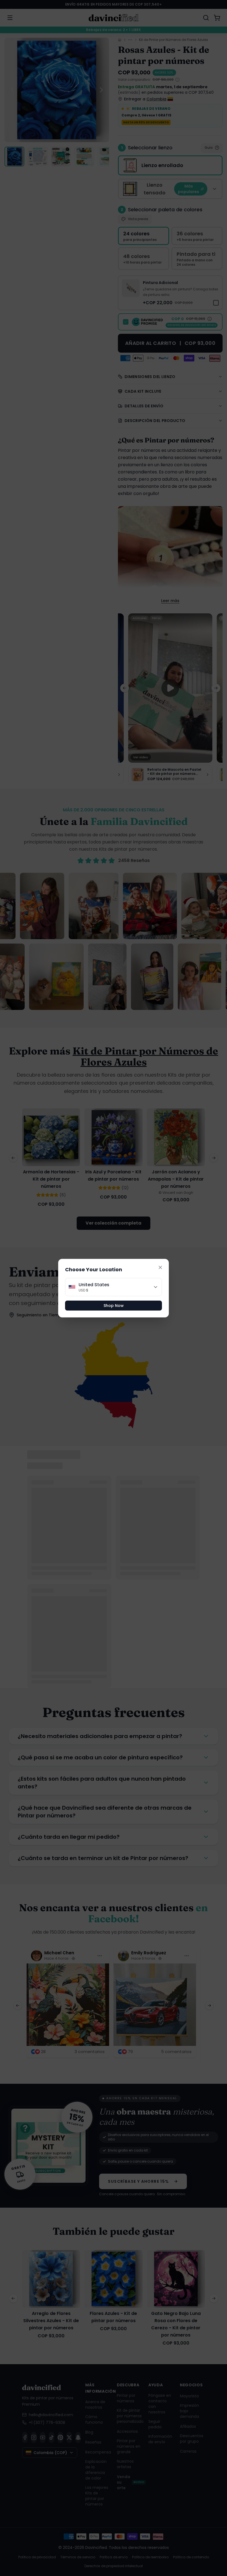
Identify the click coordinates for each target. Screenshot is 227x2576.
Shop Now (114, 1306)
